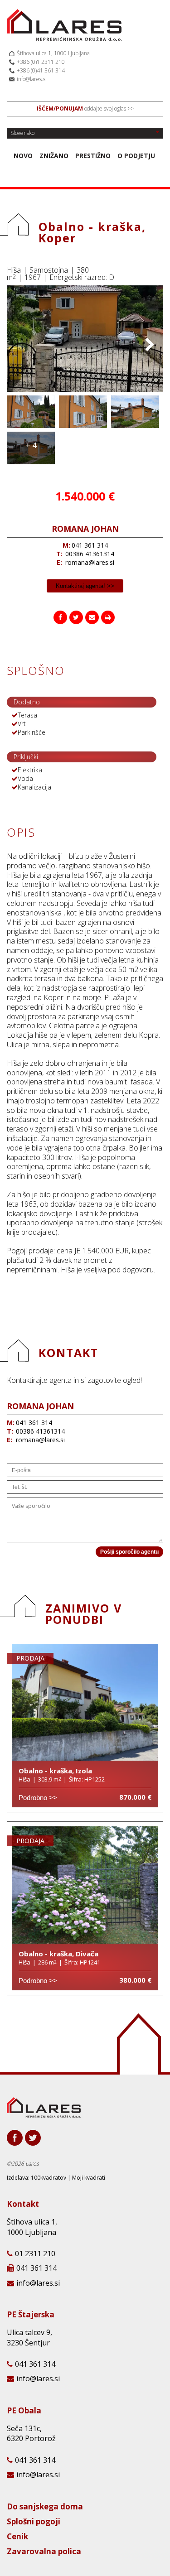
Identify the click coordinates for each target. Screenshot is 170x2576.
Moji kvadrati (89, 2178)
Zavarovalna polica (44, 2552)
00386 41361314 (90, 554)
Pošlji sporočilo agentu (129, 1552)
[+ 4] (31, 462)
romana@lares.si (90, 562)
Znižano (54, 156)
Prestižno (93, 156)
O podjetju (136, 156)
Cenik (17, 2537)
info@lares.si (32, 79)
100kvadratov (49, 2178)
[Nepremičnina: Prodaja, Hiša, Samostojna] (85, 389)
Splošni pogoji (34, 2522)
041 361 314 (90, 545)
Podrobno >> (38, 1798)
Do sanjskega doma (45, 2507)
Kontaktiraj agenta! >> (85, 586)
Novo (23, 156)
